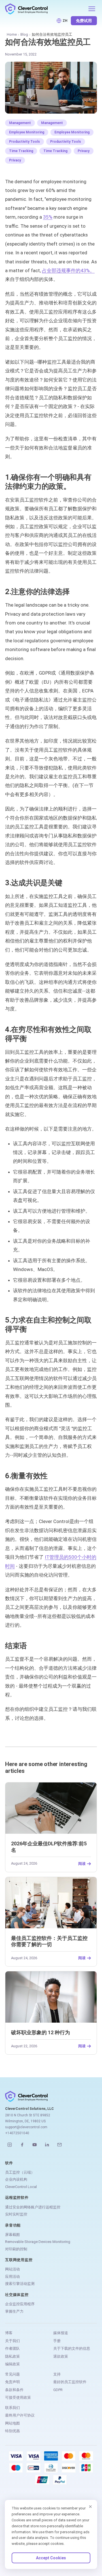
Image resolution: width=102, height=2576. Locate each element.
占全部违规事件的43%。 (68, 270)
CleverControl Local (21, 2187)
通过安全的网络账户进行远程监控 (33, 2207)
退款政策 (61, 2356)
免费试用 (84, 21)
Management (20, 123)
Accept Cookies (51, 2558)
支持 (57, 2374)
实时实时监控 (16, 2214)
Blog (24, 34)
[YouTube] (35, 2145)
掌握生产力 (14, 2311)
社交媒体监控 (17, 2295)
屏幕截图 (12, 2235)
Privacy (84, 151)
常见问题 (12, 2374)
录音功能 (13, 2225)
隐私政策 (12, 2356)
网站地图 (12, 2423)
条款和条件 (14, 2390)
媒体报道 (61, 2333)
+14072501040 (17, 2133)
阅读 (82, 1864)
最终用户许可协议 (20, 2415)
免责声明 (12, 2382)
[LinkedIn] (47, 2145)
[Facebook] (22, 2145)
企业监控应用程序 (20, 2304)
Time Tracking (21, 151)
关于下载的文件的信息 (72, 2348)
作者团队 (12, 2348)
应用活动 (12, 2277)
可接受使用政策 (18, 2397)
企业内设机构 (16, 2179)
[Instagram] (10, 2145)
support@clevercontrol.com (26, 2127)
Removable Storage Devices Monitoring (38, 2242)
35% (48, 217)
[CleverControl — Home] (45, 9)
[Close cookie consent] (90, 2507)
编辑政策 (12, 2364)
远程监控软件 (17, 2198)
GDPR (58, 2390)
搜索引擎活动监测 (20, 2284)
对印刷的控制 (16, 2249)
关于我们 (12, 2341)
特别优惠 (12, 2431)
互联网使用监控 (19, 2260)
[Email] (59, 2145)
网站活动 (12, 2269)
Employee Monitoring (27, 132)
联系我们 (12, 2408)
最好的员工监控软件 (70, 2382)
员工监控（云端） (20, 2172)
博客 (9, 2333)
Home (12, 34)
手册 (57, 2341)
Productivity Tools (25, 142)
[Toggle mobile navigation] (92, 9)
